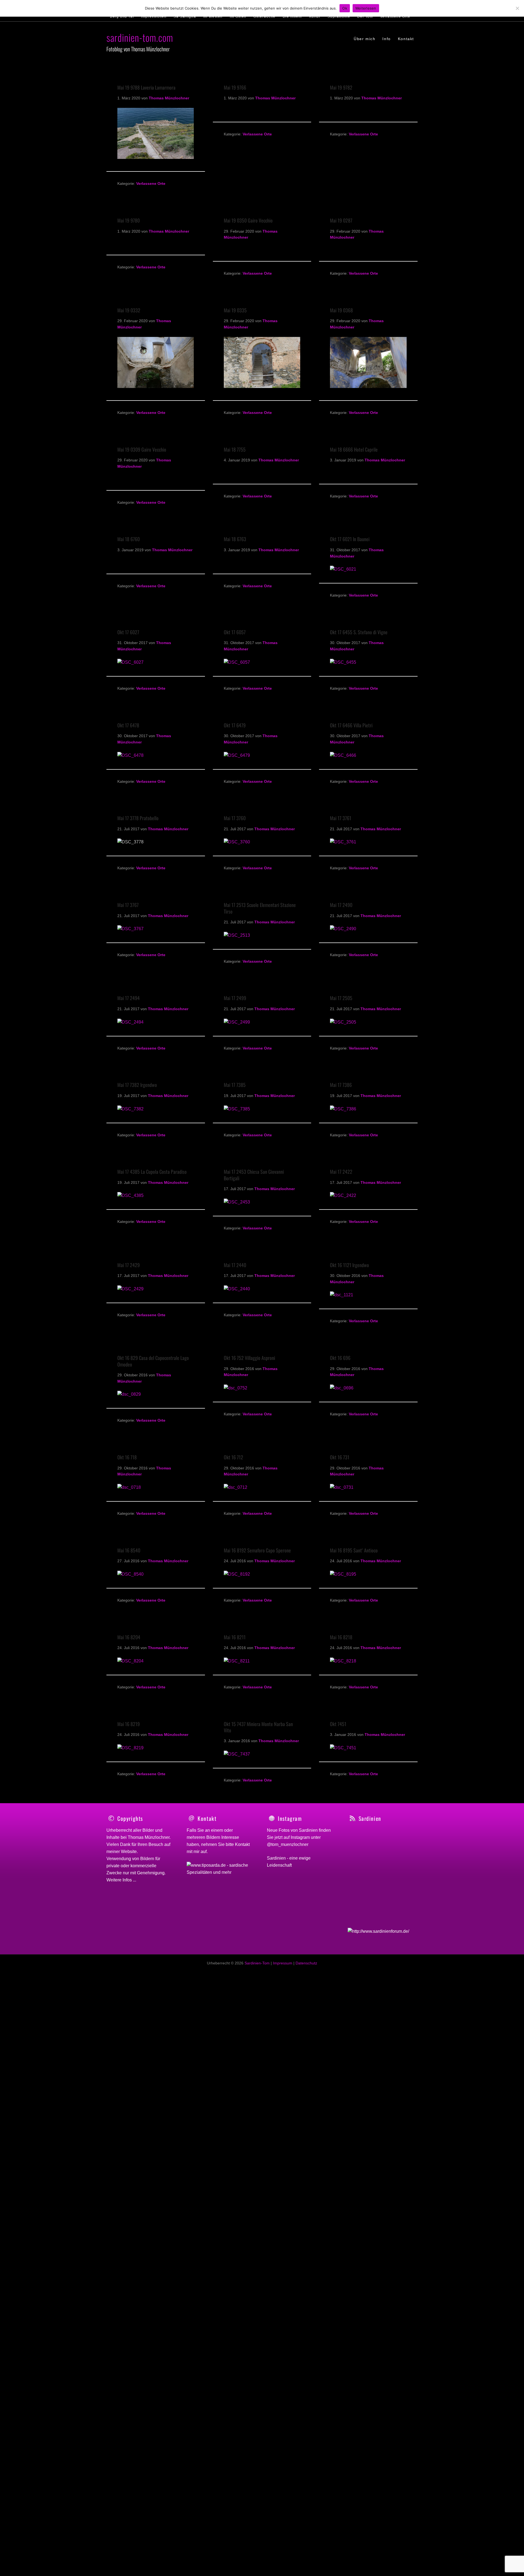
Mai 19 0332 (129, 310)
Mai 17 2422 (341, 1172)
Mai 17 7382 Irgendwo (137, 1085)
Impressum (283, 1963)
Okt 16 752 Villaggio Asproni (249, 1358)
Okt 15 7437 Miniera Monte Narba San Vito (258, 1727)
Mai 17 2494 (129, 998)
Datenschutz (306, 1963)
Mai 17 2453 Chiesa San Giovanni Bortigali (254, 1175)
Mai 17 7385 (235, 1085)
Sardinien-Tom (257, 1963)
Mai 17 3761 (341, 818)
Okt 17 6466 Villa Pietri (351, 725)
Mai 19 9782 (341, 87)
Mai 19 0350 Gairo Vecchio (248, 220)
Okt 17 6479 (235, 725)
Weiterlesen (366, 8)
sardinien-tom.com (140, 37)
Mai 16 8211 (235, 1637)
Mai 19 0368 (341, 310)
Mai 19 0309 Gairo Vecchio (142, 449)
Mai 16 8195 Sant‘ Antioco (354, 1550)
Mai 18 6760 (129, 539)
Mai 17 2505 (341, 998)
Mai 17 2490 (341, 905)
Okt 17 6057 (235, 632)
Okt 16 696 (340, 1358)
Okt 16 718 (127, 1457)
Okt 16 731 (340, 1457)
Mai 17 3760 (235, 818)
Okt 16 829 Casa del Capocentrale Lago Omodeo (153, 1361)
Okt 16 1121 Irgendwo (349, 1265)
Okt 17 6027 (128, 632)
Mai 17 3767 (128, 905)
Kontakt (242, 1844)
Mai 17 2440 (235, 1265)
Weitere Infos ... (121, 1880)
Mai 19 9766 (235, 87)
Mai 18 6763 (235, 539)
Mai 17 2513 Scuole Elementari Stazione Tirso (260, 908)
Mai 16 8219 (129, 1724)
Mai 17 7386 (341, 1085)
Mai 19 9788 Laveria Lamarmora (146, 87)
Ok (345, 8)
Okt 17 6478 (128, 725)
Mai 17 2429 (129, 1265)
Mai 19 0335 (235, 310)
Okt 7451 (338, 1724)
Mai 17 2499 (235, 998)
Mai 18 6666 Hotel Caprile (354, 449)
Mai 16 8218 (341, 1637)
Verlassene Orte (151, 183)
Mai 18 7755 (235, 449)
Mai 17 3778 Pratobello (138, 818)
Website (129, 1852)
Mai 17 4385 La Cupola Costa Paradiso (152, 1172)
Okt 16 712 (233, 1457)
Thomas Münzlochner (149, 1837)
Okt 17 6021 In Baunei (350, 539)
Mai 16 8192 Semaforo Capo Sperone (257, 1550)
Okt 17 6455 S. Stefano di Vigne (359, 632)
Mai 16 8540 (129, 1550)
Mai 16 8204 (129, 1637)
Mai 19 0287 (341, 220)
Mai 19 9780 (129, 220)
